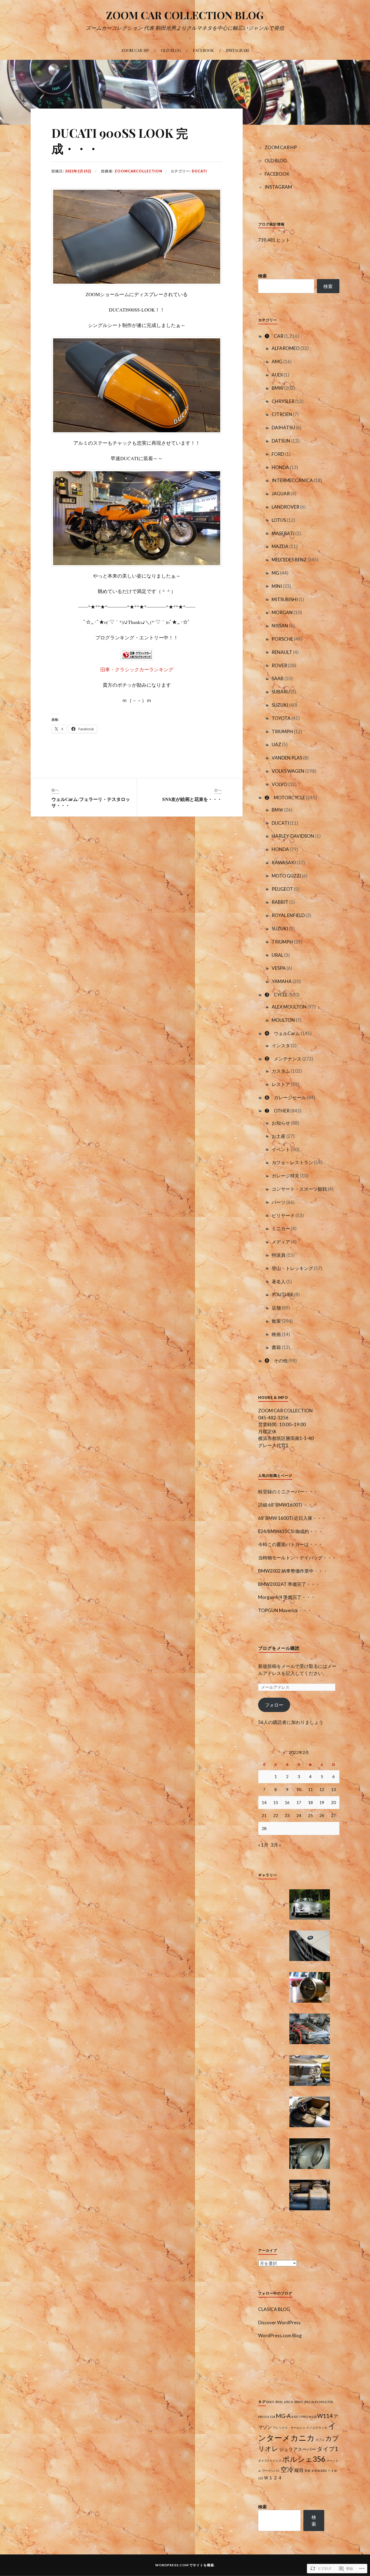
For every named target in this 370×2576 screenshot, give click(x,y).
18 (310, 1802)
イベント (281, 1149)
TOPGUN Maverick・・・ (285, 1610)
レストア (281, 1084)
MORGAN (282, 612)
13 (333, 1789)
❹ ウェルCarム (282, 1033)
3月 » (276, 1845)
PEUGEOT (282, 889)
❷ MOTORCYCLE (285, 798)
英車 (307, 2471)
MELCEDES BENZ (289, 560)
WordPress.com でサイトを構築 (185, 2565)
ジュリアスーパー (298, 2449)
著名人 (279, 1282)
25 (310, 1815)
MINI (277, 586)
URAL (277, 955)
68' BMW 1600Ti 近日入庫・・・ (292, 1518)
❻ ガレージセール (285, 1097)
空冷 (287, 2469)
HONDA (280, 467)
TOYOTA (281, 718)
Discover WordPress (279, 2323)
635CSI (288, 2402)
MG (275, 573)
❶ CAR (274, 336)
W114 (325, 2416)
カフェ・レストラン (292, 1162)
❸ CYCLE (276, 995)
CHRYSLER (283, 401)
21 (264, 1815)
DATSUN (281, 441)
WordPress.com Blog (280, 2336)
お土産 (279, 1136)
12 (322, 1789)
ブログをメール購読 (279, 1648)
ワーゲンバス (271, 2471)
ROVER (279, 665)
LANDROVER (285, 507)
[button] (310, 1905)
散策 (276, 1321)
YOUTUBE (283, 1294)
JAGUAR (281, 494)
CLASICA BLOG (274, 2309)
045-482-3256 (273, 1418)
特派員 (279, 1255)
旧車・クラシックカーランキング (137, 669)
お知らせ (281, 1123)
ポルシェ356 (304, 2459)
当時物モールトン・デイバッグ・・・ (297, 1558)
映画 (276, 1334)
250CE (270, 2402)
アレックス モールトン (289, 2428)
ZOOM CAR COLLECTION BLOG (185, 15)
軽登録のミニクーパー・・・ (288, 1492)
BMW (277, 388)
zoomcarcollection (138, 171)
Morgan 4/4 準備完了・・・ (287, 1597)
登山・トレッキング (292, 1268)
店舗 (276, 1308)
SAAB (278, 678)
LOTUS (279, 520)
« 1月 (263, 1845)
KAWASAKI (284, 863)
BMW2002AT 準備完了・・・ (289, 1584)
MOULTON (283, 1020)
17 (299, 1802)
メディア (281, 1242)
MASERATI (283, 533)
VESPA (279, 968)
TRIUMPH (282, 731)
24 (299, 1815)
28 (264, 1828)
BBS (261, 2417)
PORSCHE (282, 639)
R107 (295, 2417)
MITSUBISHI (285, 599)
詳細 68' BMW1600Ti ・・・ (288, 1505)
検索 (262, 276)
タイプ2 (263, 2461)
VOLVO (280, 784)
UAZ (276, 744)
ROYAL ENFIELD (288, 915)
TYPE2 (303, 2417)
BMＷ (277, 810)
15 (276, 1802)
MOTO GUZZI (286, 876)
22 (276, 1815)
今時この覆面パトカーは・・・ (290, 1544)
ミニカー (281, 1228)
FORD (278, 454)
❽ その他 (276, 1361)
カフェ (320, 2439)
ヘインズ (275, 2461)
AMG (277, 361)
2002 (307, 2402)
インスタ (281, 1045)
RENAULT (282, 652)
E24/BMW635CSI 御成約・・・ (291, 1531)
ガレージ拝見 (285, 1176)
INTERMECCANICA (292, 480)
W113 (312, 2417)
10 (299, 1789)
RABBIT (280, 902)
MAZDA (280, 546)
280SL (279, 2402)
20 (333, 1802)
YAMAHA (282, 981)
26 (322, 1815)
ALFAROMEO (286, 348)
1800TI (298, 2402)
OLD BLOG (171, 50)
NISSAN (280, 626)
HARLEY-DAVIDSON (293, 836)
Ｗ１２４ (273, 2478)
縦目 (299, 2470)
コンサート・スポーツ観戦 (299, 1189)
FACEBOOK (203, 50)
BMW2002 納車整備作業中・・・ (293, 1571)
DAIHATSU (283, 428)
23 (287, 1815)
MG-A (283, 2416)
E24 (272, 2417)
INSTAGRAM (237, 50)
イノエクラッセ (317, 2428)
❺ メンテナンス (283, 1059)
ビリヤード (283, 1215)
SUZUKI (280, 705)
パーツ (279, 1202)
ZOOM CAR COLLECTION (285, 1411)
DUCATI (199, 171)
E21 (267, 2417)
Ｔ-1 (330, 2471)
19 (322, 1802)
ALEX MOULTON (289, 1007)
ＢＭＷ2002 (319, 2471)
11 (310, 1789)
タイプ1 (327, 2449)
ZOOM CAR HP (135, 50)
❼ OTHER (277, 1111)
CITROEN (282, 414)
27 (333, 1815)
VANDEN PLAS (287, 758)
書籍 (276, 1347)
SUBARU (281, 692)
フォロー (274, 1705)
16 (287, 1802)
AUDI (277, 375)
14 (264, 1802)
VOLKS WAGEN (288, 771)
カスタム (281, 1071)
